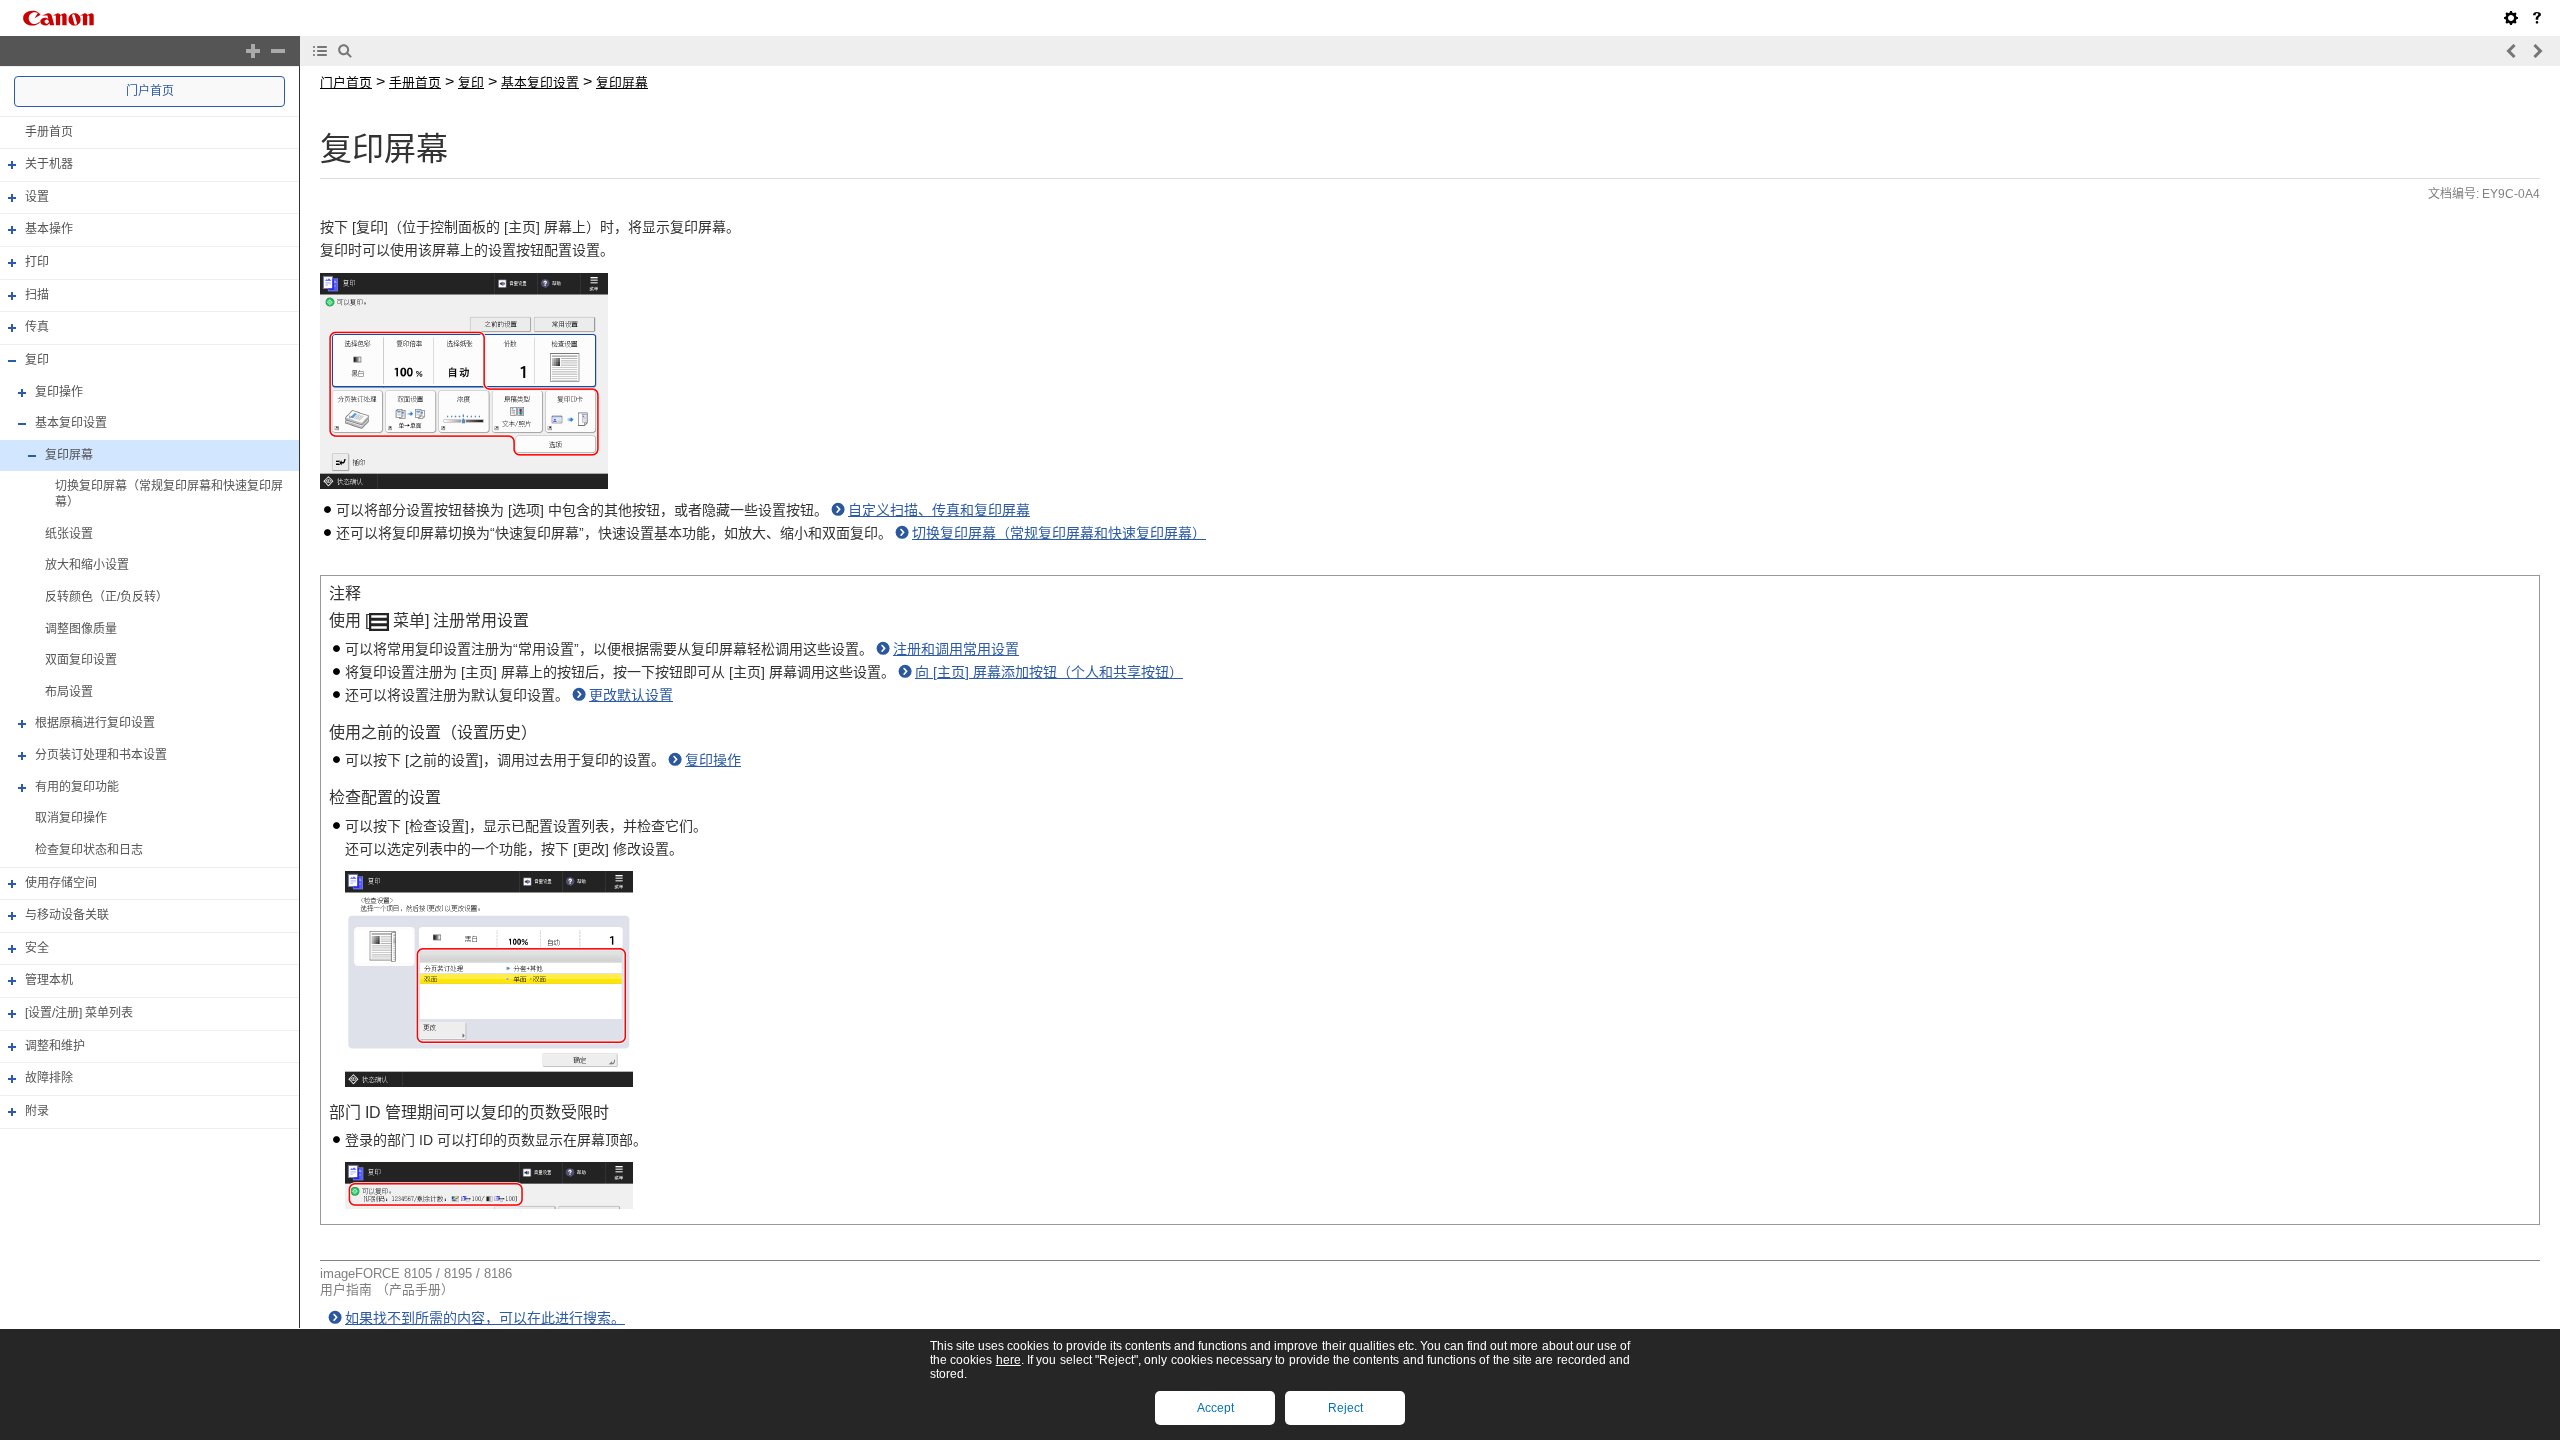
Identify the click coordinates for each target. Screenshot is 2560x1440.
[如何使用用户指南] (2537, 18)
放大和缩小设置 (87, 565)
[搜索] (345, 51)
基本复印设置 (71, 423)
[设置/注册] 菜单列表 (79, 1013)
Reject (1345, 1408)
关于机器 (49, 164)
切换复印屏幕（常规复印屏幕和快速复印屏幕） (1059, 533)
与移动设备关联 (67, 915)
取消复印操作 (71, 818)
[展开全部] (253, 51)
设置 (37, 197)
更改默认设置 (631, 695)
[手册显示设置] (2511, 18)
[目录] (320, 51)
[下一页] (2537, 51)
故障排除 (49, 1078)
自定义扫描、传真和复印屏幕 (939, 510)
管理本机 (49, 981)
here (1008, 1360)
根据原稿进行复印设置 (95, 724)
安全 (37, 948)
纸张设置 (69, 534)
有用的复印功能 (77, 787)
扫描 (37, 295)
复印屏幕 (69, 455)
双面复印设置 (81, 660)
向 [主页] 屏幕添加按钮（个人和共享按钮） (1049, 672)
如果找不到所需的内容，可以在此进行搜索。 (485, 1318)
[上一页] (2512, 51)
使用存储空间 (61, 883)
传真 (37, 327)
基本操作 (49, 230)
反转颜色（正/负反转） (106, 597)
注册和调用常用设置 (956, 649)
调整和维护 (55, 1046)
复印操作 (59, 392)
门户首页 (150, 91)
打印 (37, 262)
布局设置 (69, 692)
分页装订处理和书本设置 (101, 755)
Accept (1215, 1408)
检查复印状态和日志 (89, 850)
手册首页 (49, 132)
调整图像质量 (81, 629)
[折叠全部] (278, 51)
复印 (37, 360)
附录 (37, 1111)
